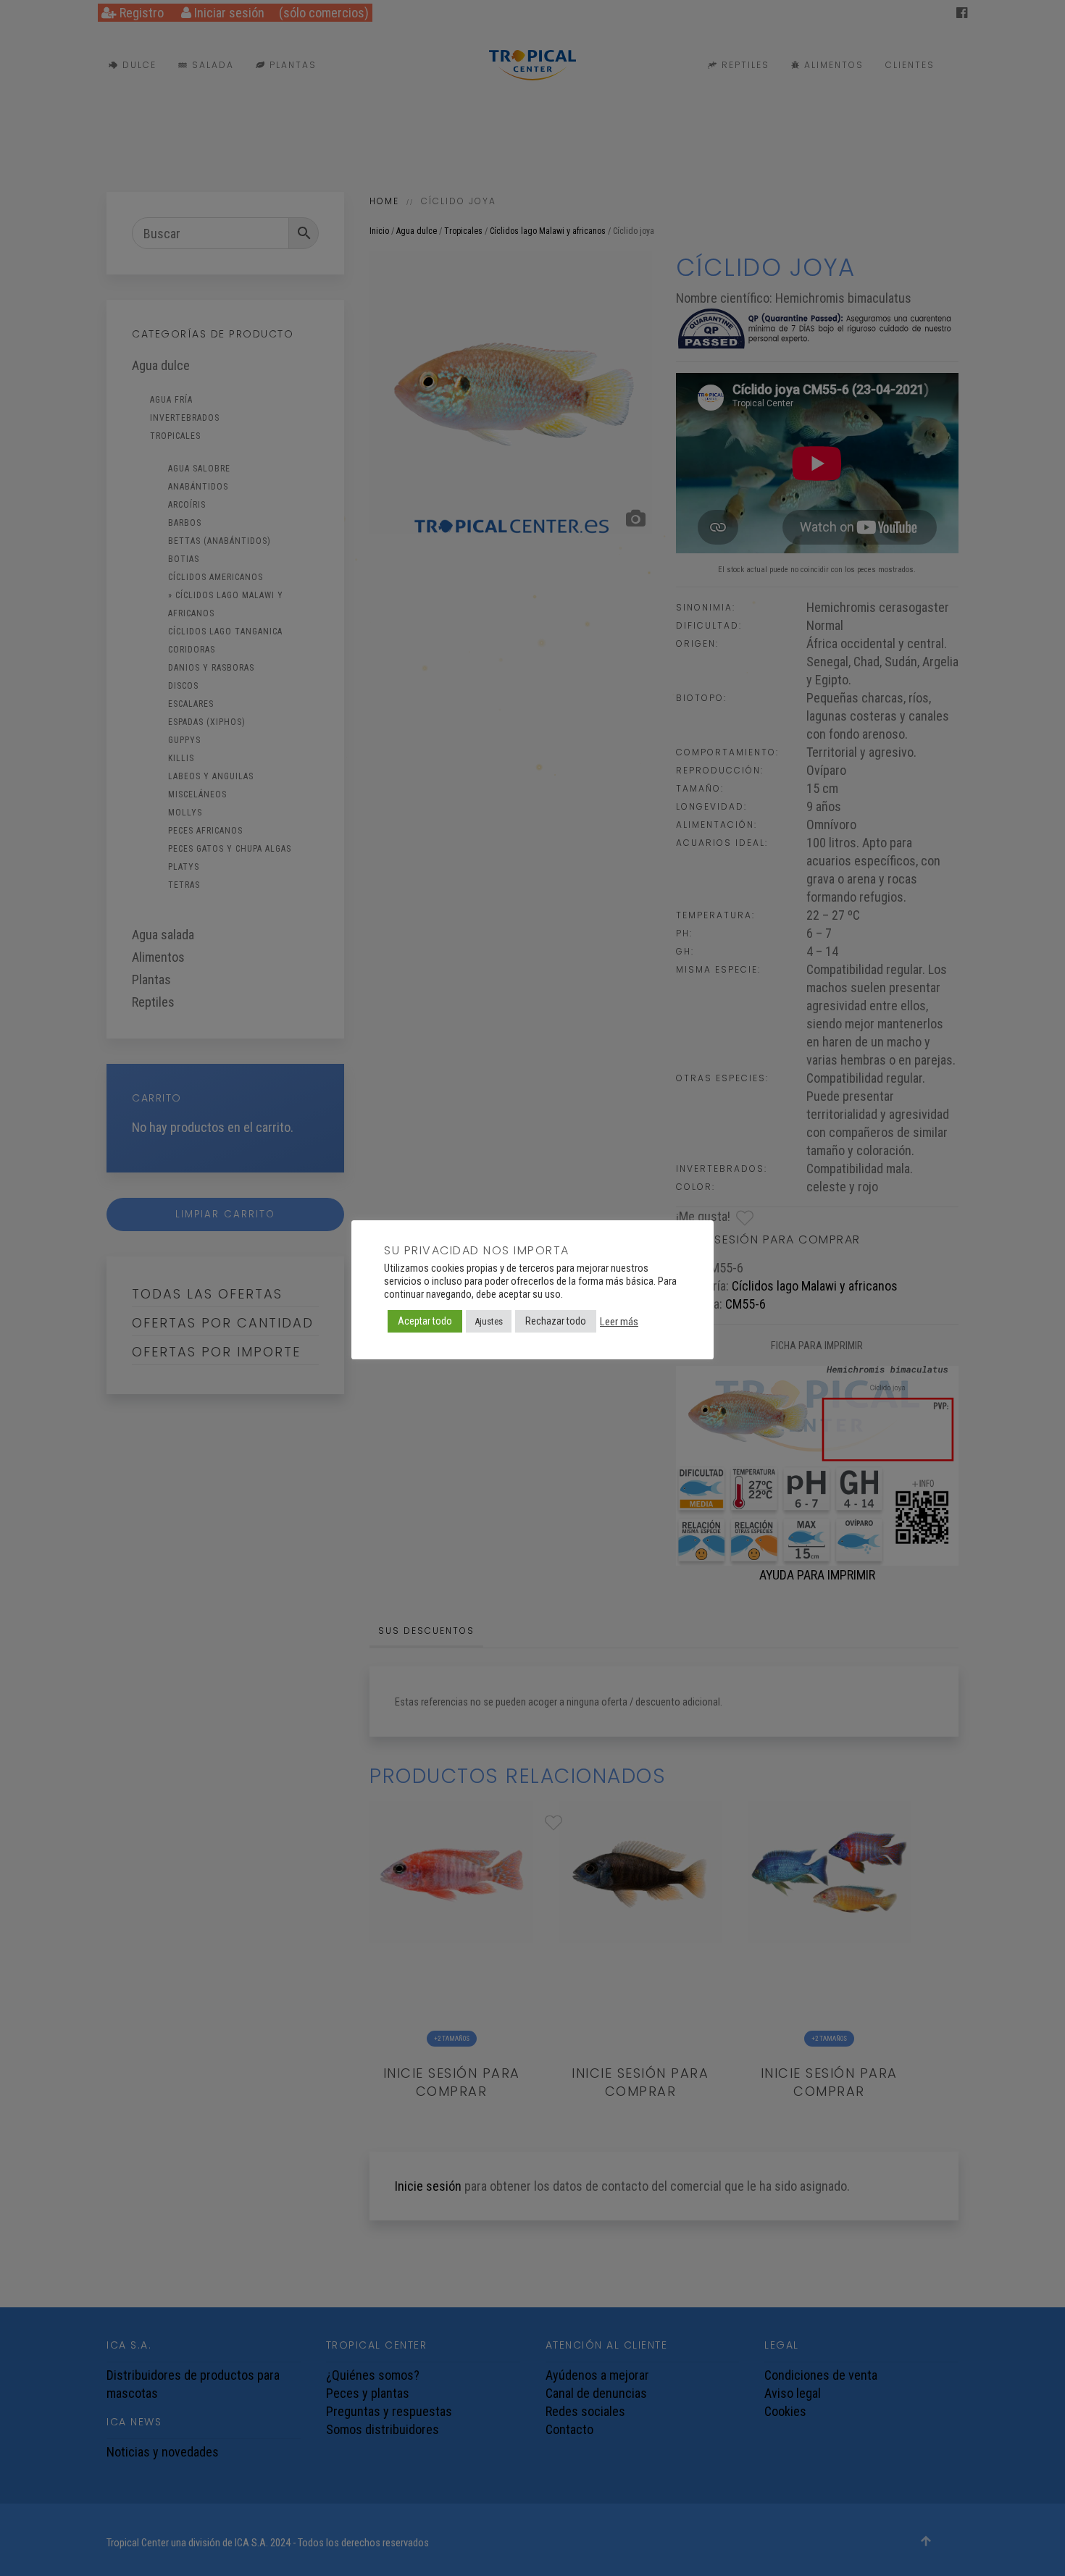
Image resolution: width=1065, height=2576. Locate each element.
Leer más (619, 1321)
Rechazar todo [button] (556, 1321)
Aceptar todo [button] (425, 1321)
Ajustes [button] (489, 1321)
